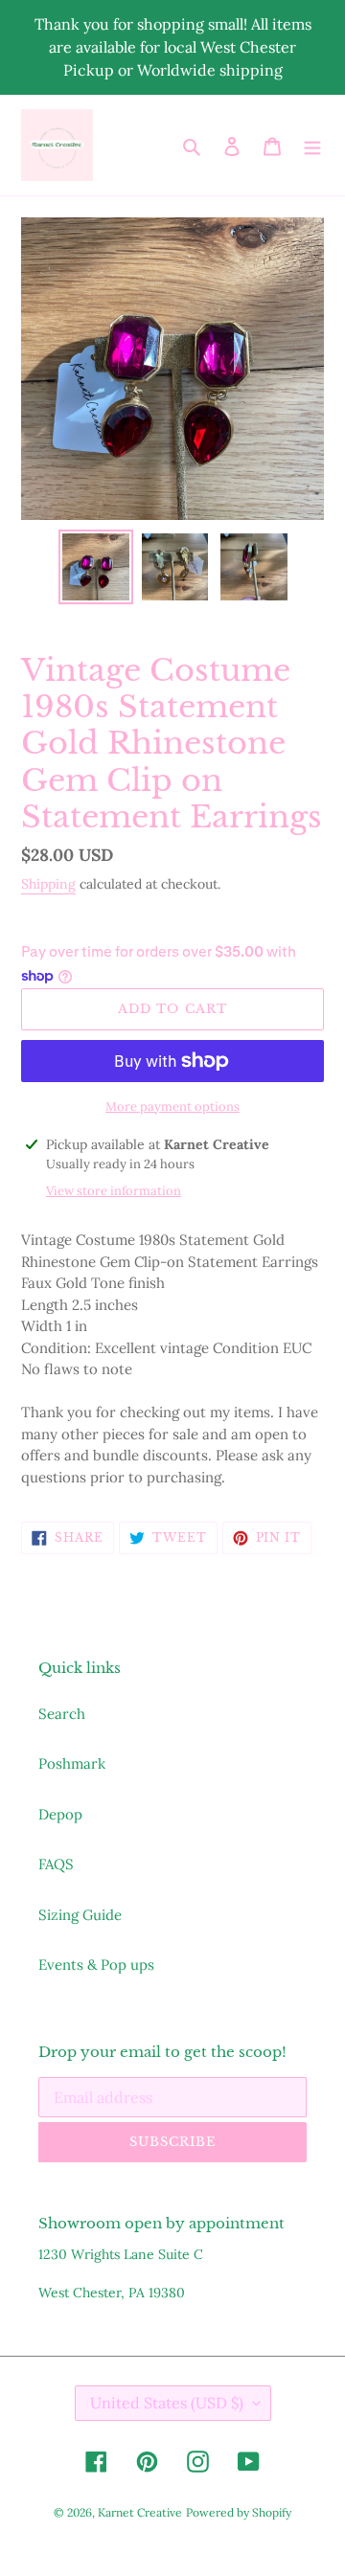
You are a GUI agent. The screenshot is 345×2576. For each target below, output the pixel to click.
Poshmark (72, 1763)
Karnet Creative (140, 2512)
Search (62, 1714)
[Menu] (312, 145)
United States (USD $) (167, 2403)
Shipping (48, 884)
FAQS (56, 1864)
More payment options (172, 1107)
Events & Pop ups (96, 1965)
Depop (60, 1814)
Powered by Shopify (239, 2512)
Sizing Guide (80, 1915)
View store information (114, 1191)
